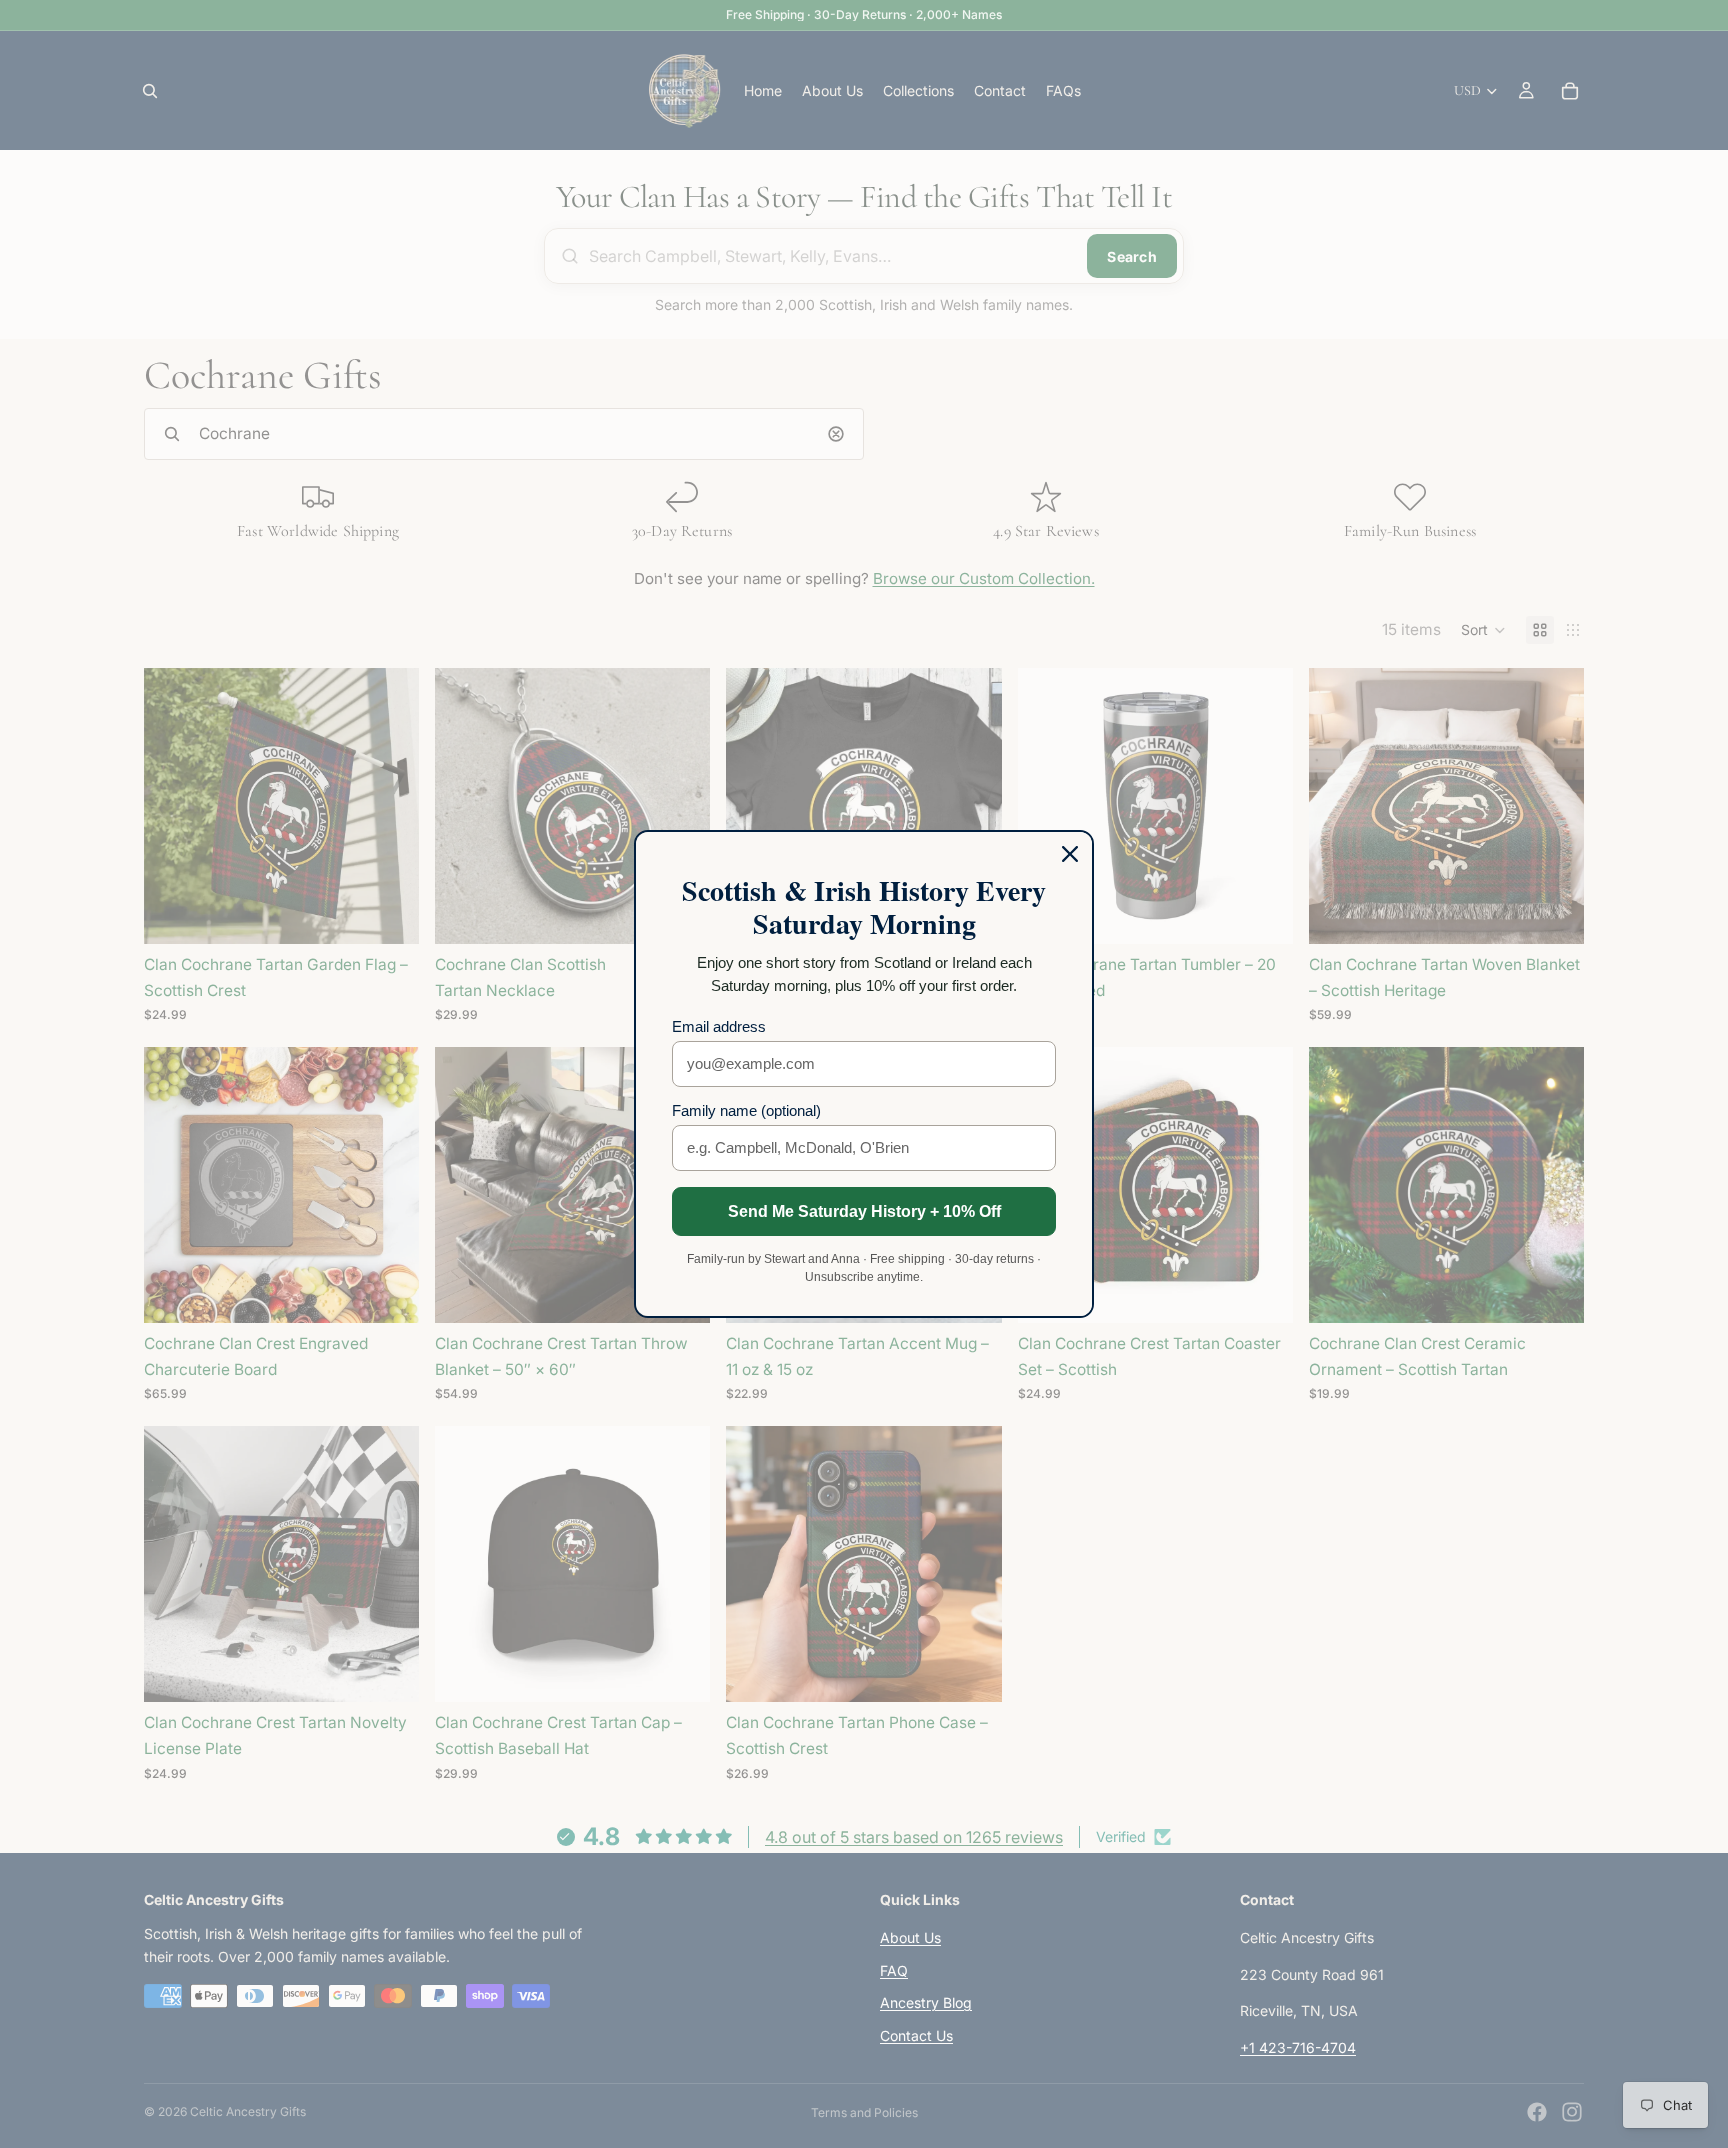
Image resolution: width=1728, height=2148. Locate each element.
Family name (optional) (746, 1110)
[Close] (1070, 854)
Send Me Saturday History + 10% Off (864, 1211)
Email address (719, 1026)
